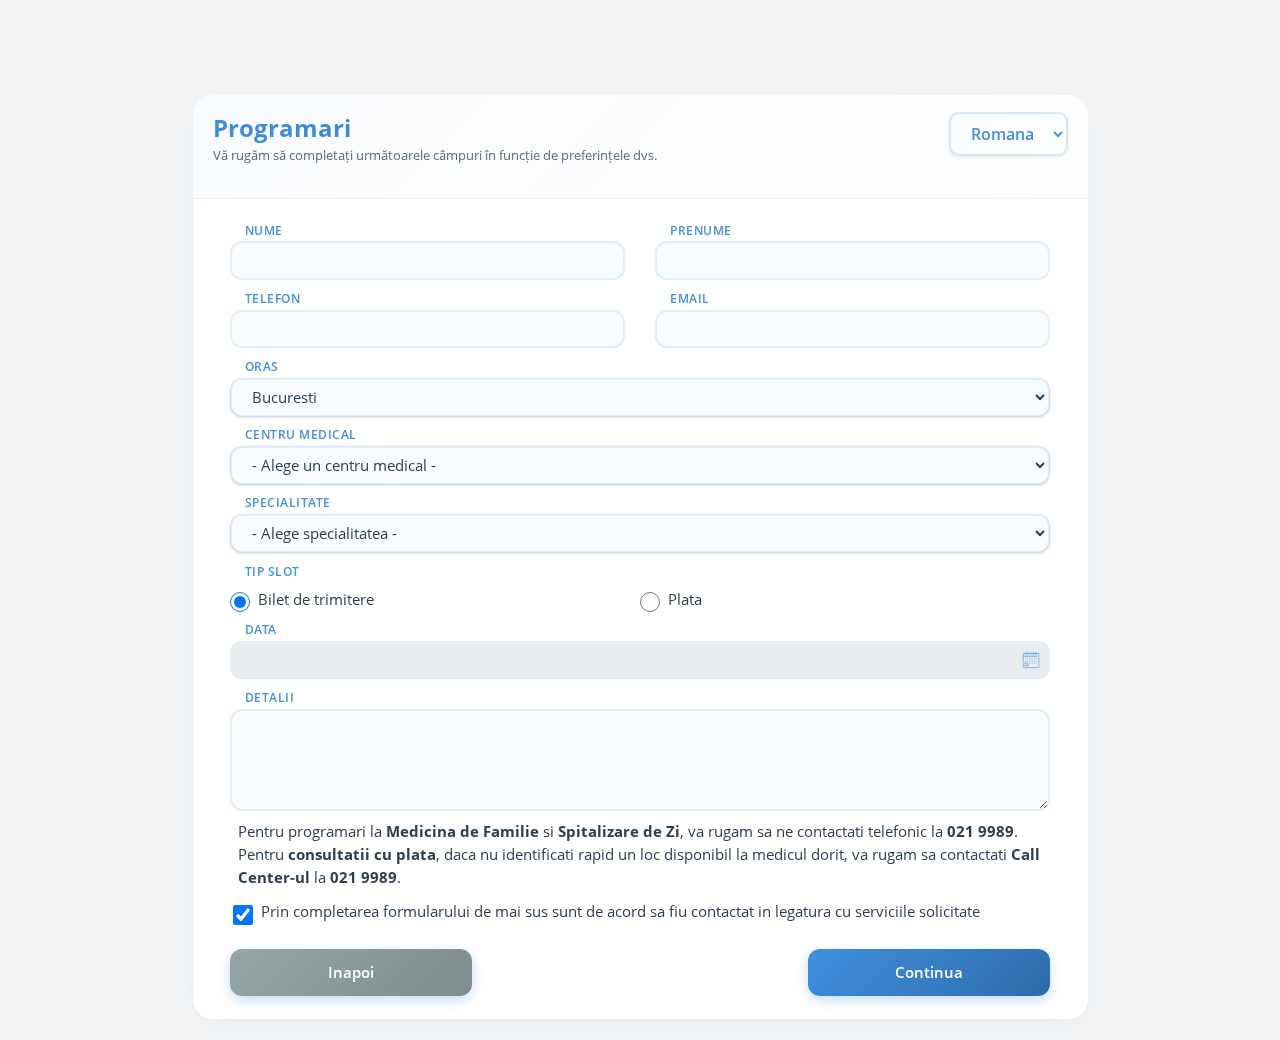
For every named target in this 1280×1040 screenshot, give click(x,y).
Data (261, 629)
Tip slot (272, 571)
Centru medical (301, 434)
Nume (264, 230)
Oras (262, 366)
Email (690, 298)
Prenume (701, 230)
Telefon (273, 298)
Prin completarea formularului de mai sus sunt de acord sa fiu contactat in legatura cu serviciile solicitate (620, 911)
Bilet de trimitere (316, 599)
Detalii (270, 697)
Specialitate (288, 502)
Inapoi (351, 972)
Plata (685, 599)
